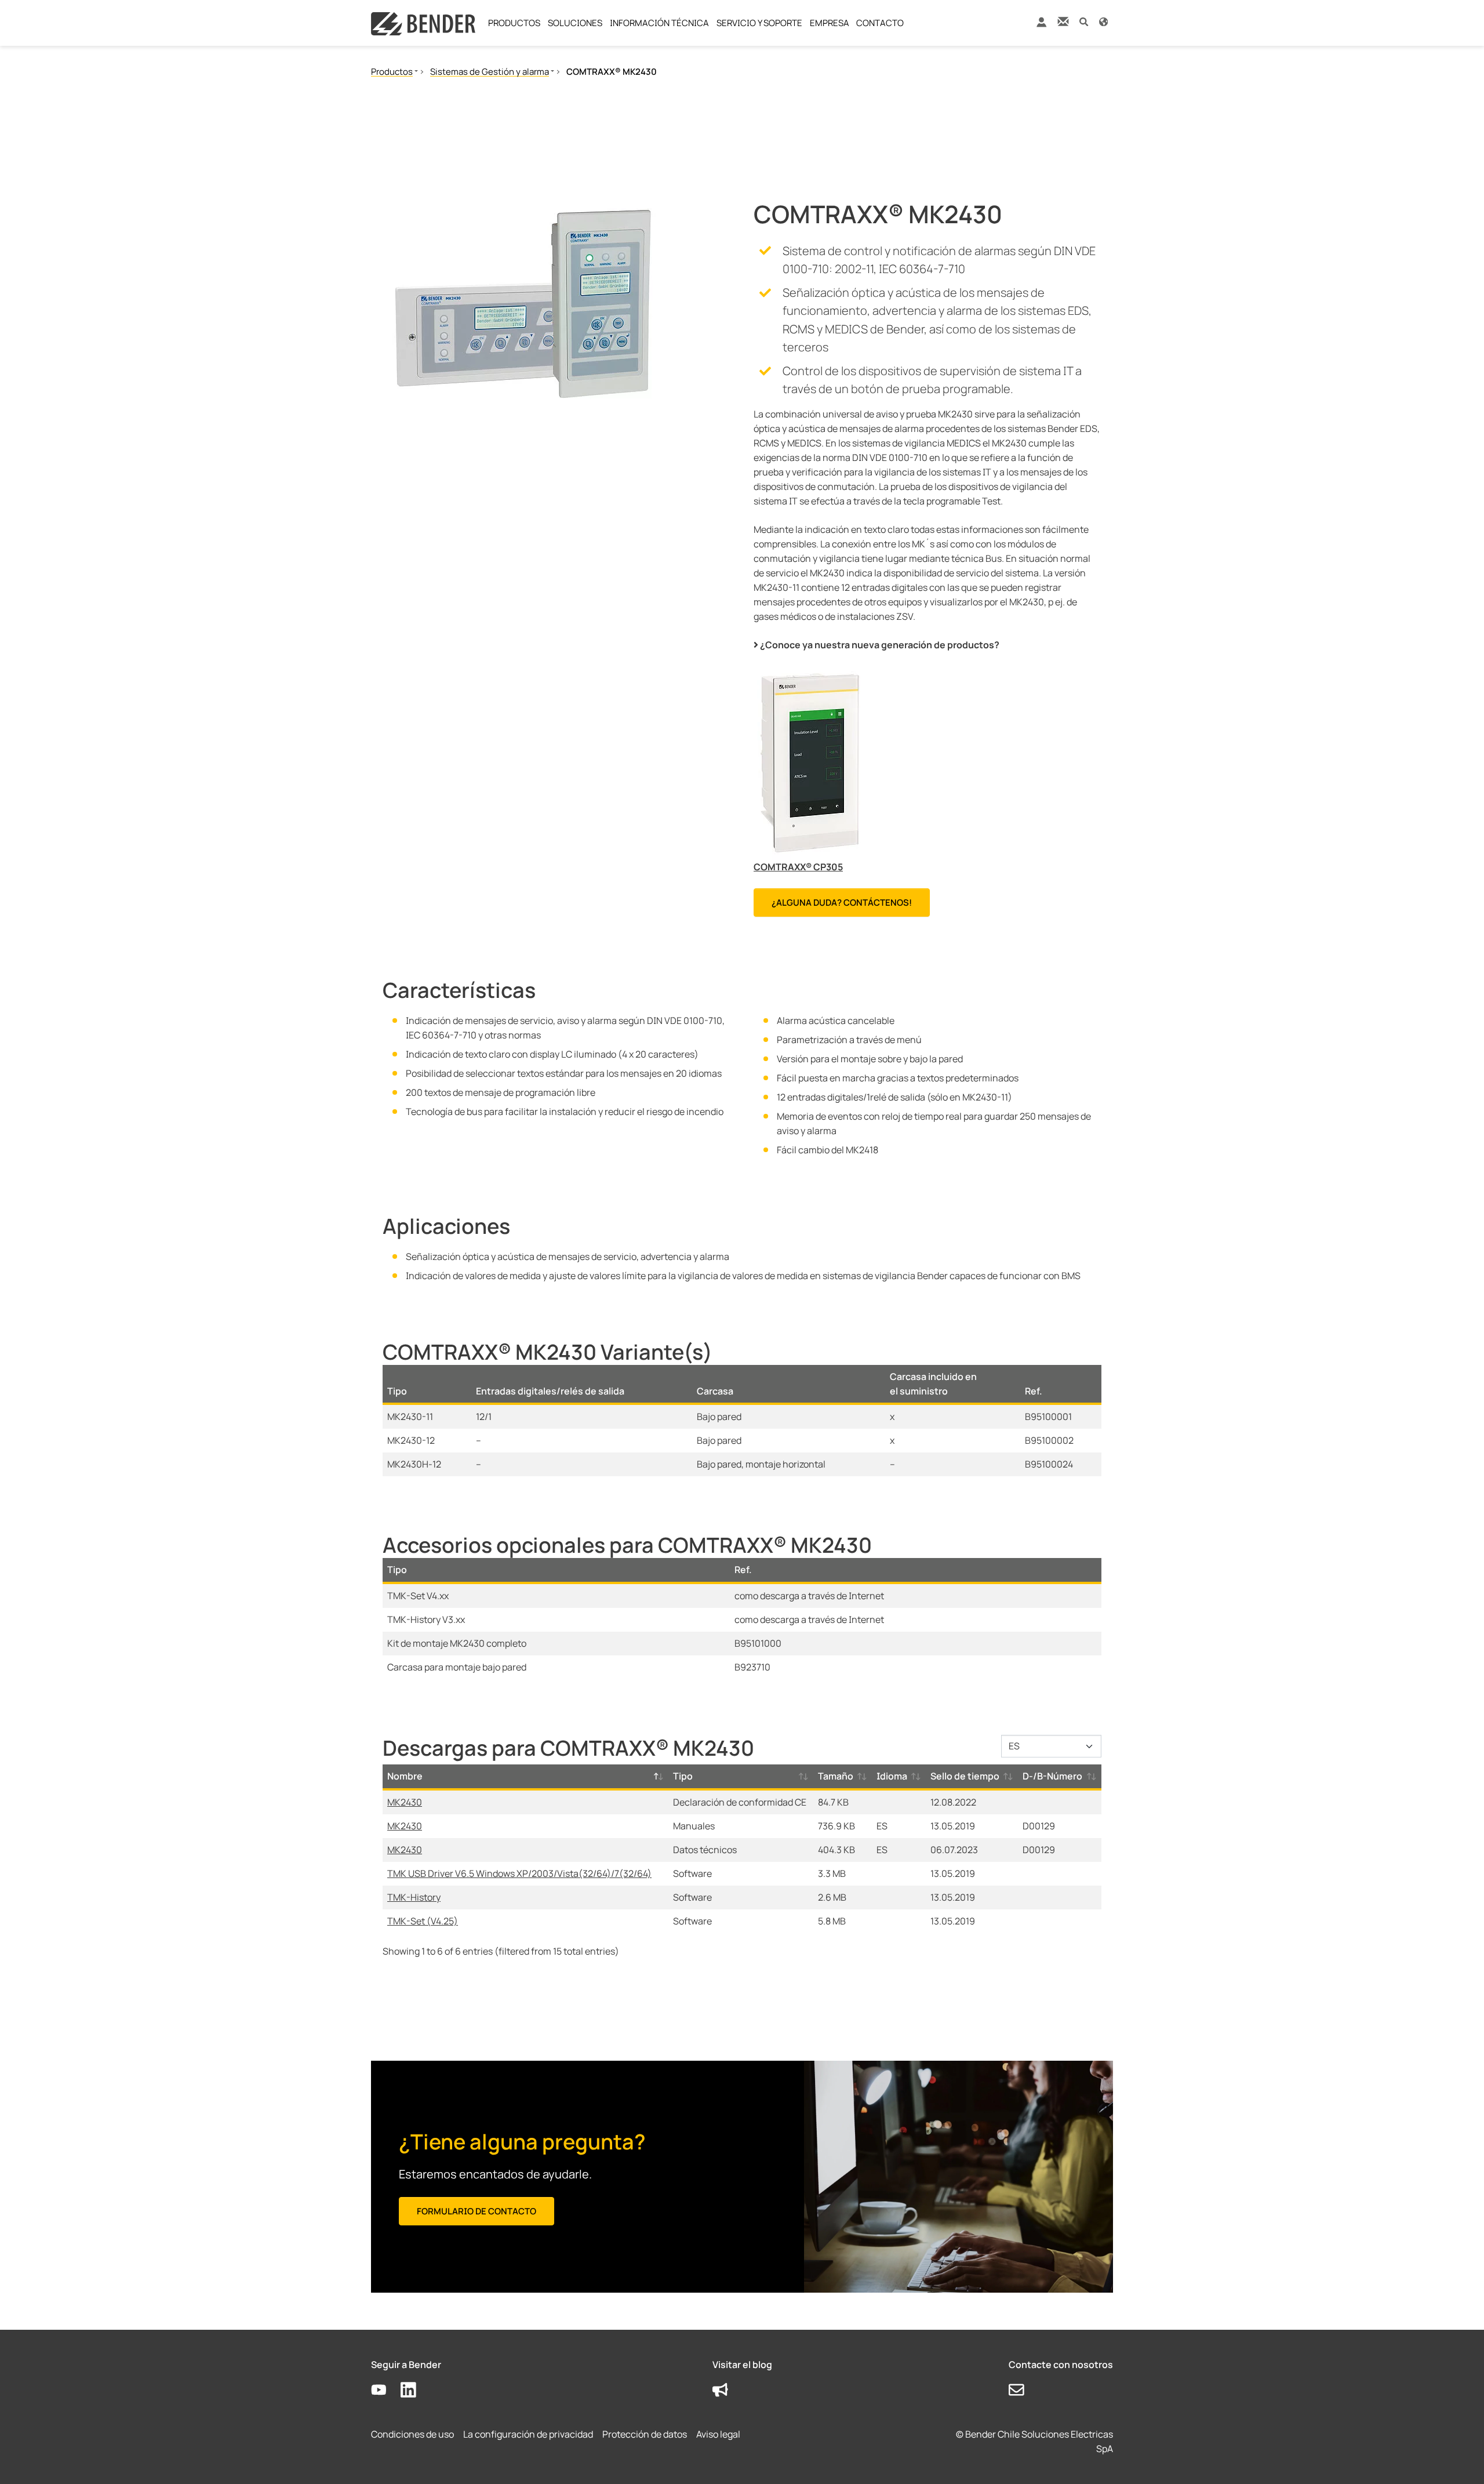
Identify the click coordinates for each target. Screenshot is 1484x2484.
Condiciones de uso (412, 2434)
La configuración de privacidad (528, 2434)
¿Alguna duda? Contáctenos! (842, 903)
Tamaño (836, 1776)
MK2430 (405, 1802)
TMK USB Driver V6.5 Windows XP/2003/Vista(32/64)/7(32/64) (519, 1873)
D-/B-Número (1052, 1776)
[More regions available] (1103, 21)
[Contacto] (1063, 21)
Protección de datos (645, 2434)
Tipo (683, 1776)
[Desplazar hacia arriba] (1458, 2458)
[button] (1084, 21)
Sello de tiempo (965, 1776)
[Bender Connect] (1041, 25)
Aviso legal (718, 2434)
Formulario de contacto (477, 2211)
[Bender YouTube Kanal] (386, 2390)
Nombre (405, 1776)
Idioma (892, 1776)
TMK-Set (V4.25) (423, 1921)
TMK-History (414, 1897)
